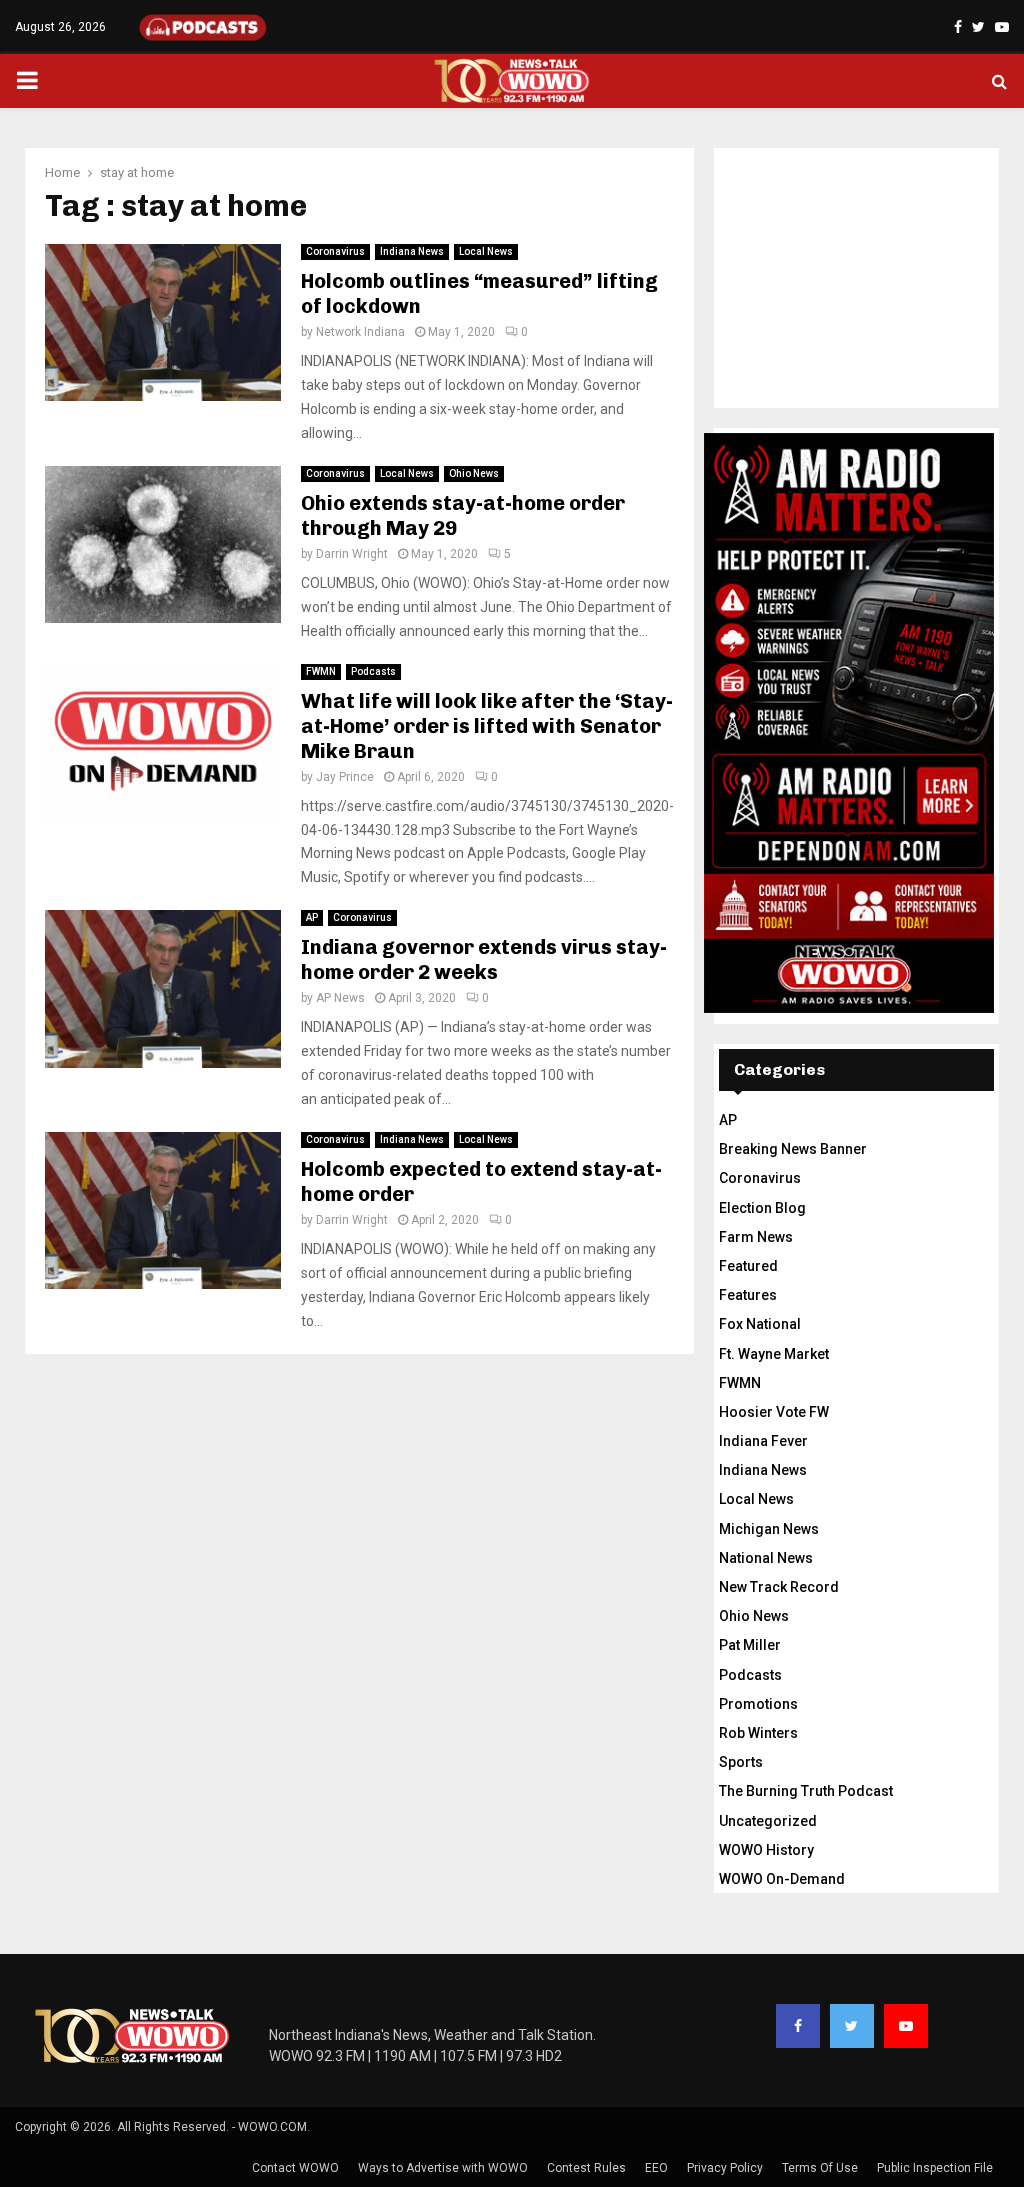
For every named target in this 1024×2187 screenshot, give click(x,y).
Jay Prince (345, 777)
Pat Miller (750, 1645)
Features (748, 1295)
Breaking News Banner (793, 1149)
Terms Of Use (820, 2168)
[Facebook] (798, 2026)
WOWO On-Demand (782, 1879)
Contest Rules (586, 2168)
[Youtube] (906, 2026)
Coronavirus (335, 251)
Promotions (758, 1704)
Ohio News (474, 473)
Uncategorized (768, 1821)
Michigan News (769, 1529)
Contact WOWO (295, 2168)
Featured (748, 1266)
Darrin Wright (352, 554)
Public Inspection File (935, 2168)
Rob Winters (758, 1733)
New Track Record (779, 1587)
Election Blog (762, 1208)
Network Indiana (360, 332)
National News (766, 1558)
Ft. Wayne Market (774, 1354)
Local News (486, 251)
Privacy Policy (725, 2168)
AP (312, 917)
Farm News (756, 1237)
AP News (340, 998)
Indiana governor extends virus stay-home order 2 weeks (484, 959)
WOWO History (766, 1850)
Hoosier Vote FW (774, 1412)
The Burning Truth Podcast (806, 1791)
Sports (741, 1762)
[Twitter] (852, 2026)
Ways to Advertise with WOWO (443, 2168)
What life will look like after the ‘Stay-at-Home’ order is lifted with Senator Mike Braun (487, 726)
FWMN (321, 671)
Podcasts (373, 671)
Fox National (760, 1324)
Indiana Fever (763, 1441)
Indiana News (412, 251)
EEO (656, 2168)
